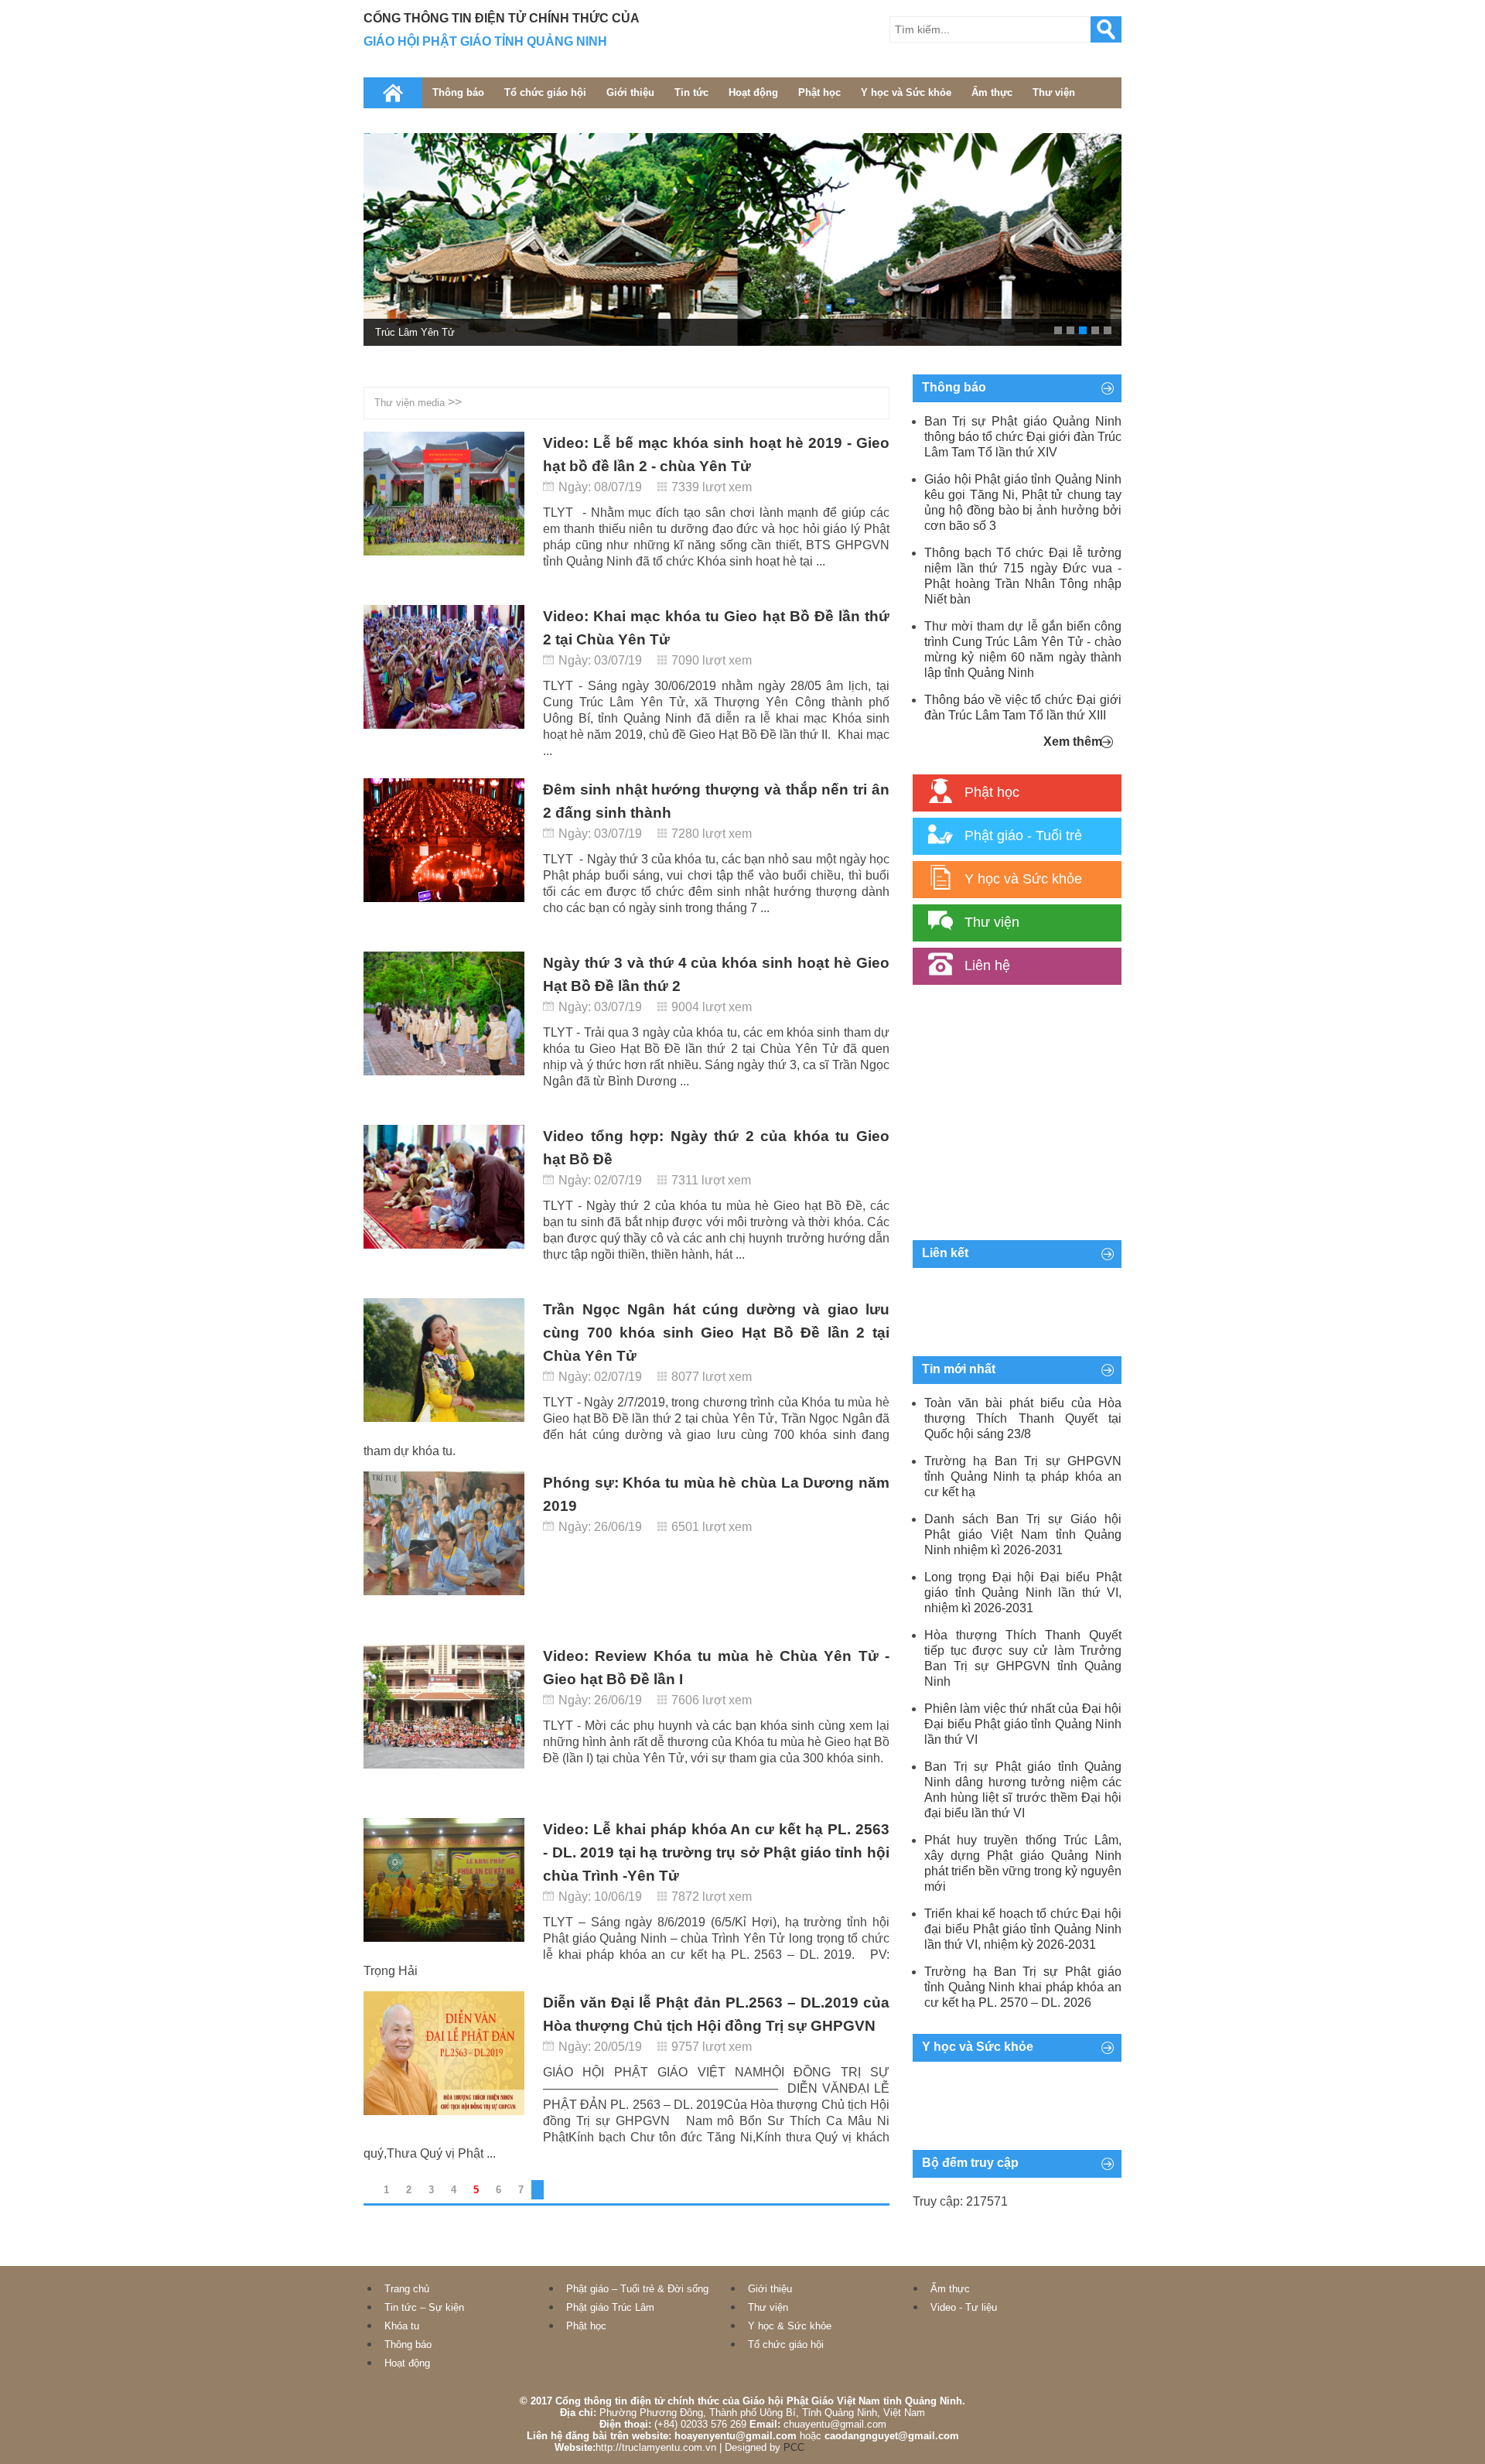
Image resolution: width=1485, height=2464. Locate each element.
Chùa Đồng (400, 332)
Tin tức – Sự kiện (424, 2307)
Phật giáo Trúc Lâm (610, 2307)
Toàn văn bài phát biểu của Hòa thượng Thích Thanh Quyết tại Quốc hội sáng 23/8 (1023, 1418)
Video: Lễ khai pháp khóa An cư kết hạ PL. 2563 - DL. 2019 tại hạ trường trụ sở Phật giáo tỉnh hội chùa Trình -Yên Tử (716, 1852)
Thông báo (458, 92)
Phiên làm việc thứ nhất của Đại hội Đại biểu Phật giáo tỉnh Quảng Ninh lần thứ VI (1023, 1724)
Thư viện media (410, 403)
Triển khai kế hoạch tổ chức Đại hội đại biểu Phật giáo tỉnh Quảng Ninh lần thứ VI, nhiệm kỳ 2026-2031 (1023, 1929)
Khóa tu (402, 2326)
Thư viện (1054, 92)
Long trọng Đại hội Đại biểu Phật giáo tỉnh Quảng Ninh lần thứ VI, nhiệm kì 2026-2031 (1023, 1593)
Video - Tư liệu (964, 2307)
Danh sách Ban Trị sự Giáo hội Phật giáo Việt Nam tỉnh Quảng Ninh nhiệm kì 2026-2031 (1023, 1534)
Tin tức (691, 92)
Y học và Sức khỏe (906, 92)
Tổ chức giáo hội (545, 92)
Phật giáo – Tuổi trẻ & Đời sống (637, 2289)
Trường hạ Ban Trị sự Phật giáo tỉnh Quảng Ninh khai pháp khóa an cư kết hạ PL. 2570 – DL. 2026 (1023, 1987)
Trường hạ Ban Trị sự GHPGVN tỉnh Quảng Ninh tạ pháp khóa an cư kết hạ (1023, 1476)
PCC (794, 2447)
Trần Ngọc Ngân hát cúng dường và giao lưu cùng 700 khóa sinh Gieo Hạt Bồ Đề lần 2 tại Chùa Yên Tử (716, 1333)
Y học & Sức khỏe (790, 2326)
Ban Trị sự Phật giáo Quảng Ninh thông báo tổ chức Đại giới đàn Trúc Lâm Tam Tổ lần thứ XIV (1023, 437)
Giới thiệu (630, 92)
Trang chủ (407, 2289)
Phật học (819, 92)
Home (393, 93)
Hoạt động (753, 92)
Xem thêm (1073, 742)
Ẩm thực (992, 92)
